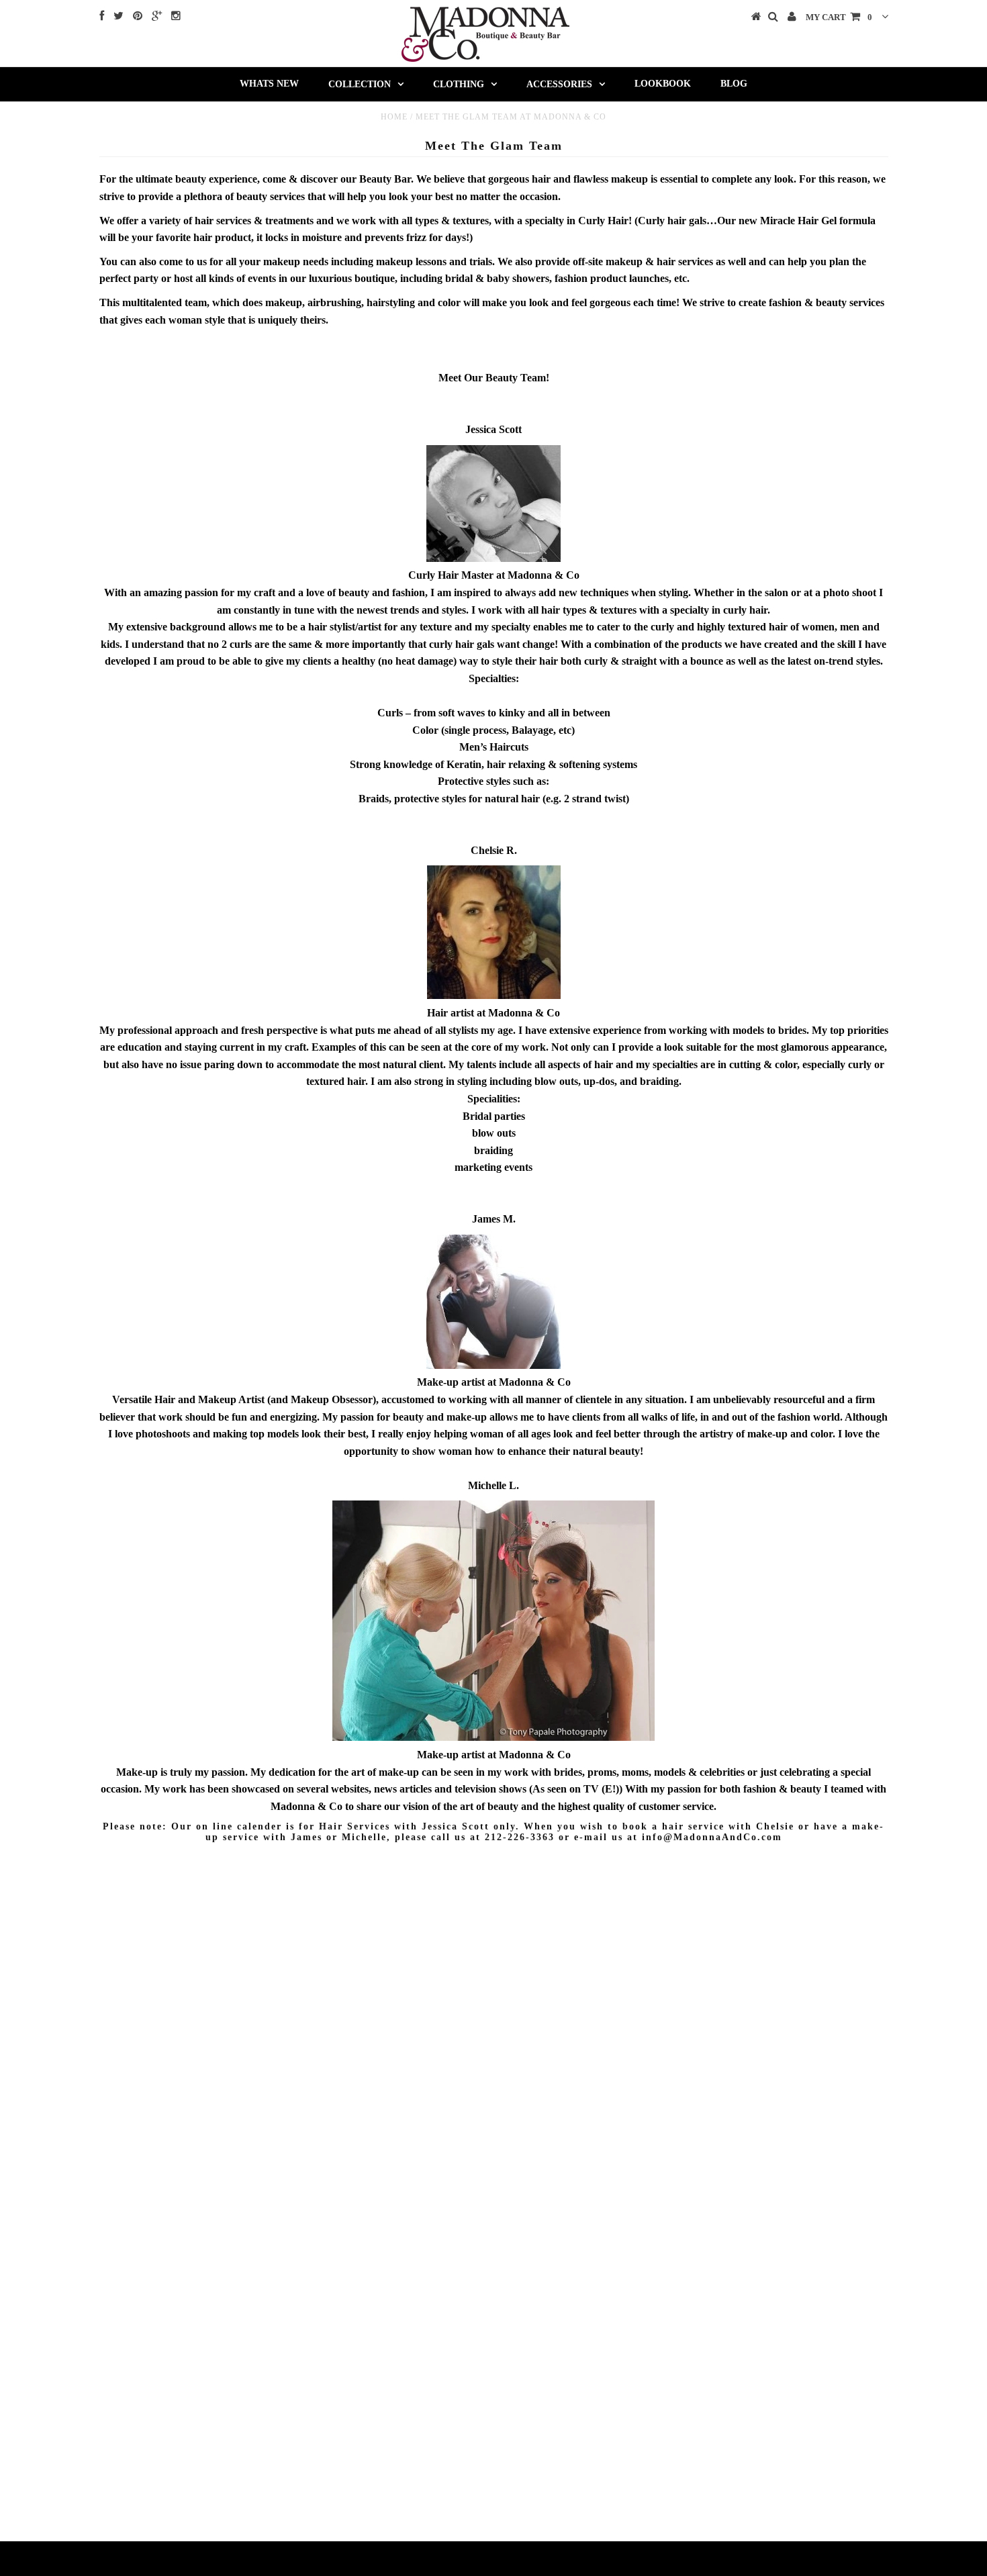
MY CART (839, 17)
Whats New (269, 84)
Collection (360, 84)
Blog (734, 84)
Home (394, 117)
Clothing (459, 84)
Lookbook (663, 84)
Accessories (559, 84)
